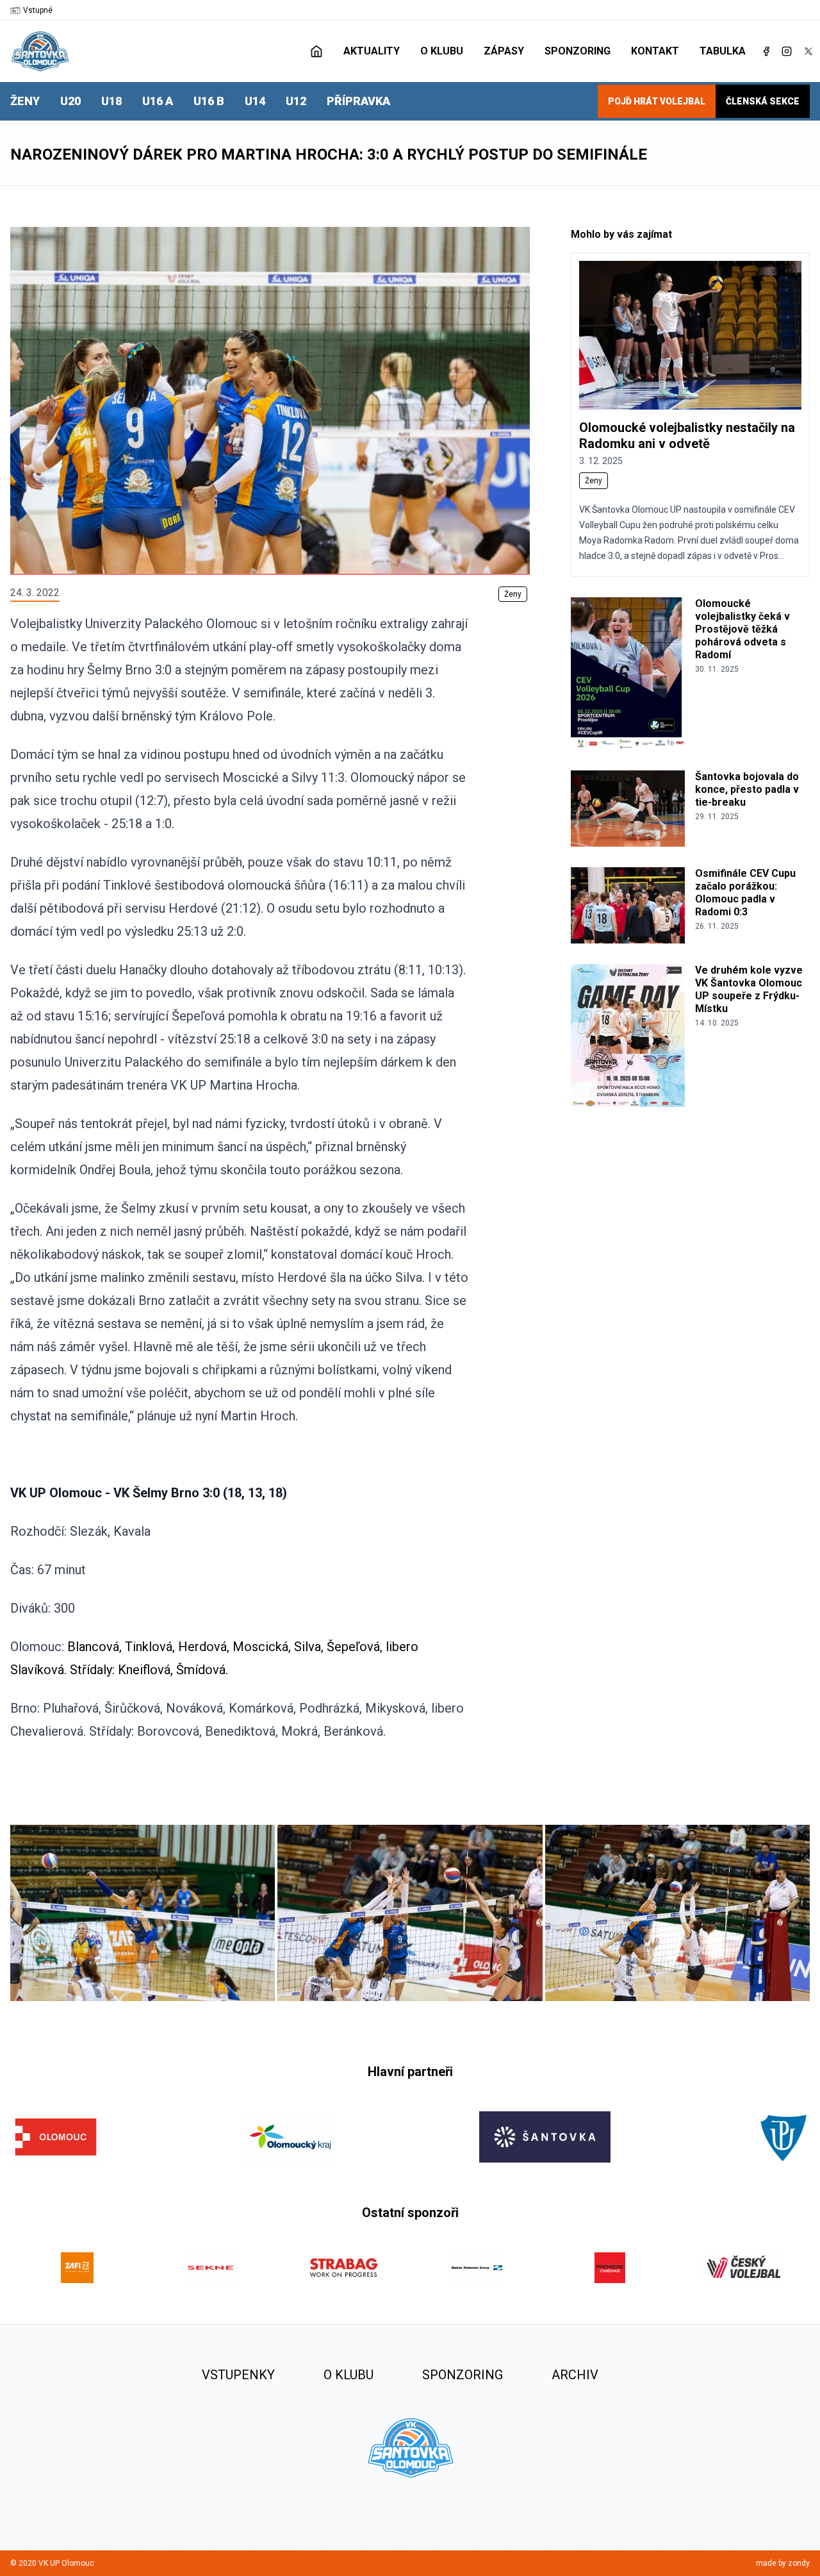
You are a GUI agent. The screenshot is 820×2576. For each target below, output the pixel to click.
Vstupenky (238, 2375)
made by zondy (783, 2563)
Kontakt (655, 51)
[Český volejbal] (743, 2268)
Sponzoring (578, 51)
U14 (255, 101)
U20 (70, 101)
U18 (111, 101)
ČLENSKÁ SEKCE (763, 101)
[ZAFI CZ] (77, 2268)
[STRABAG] (343, 2268)
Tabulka (723, 51)
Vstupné (38, 10)
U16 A (158, 101)
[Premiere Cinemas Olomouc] (610, 2268)
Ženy (25, 101)
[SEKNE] (210, 2268)
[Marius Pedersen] (477, 2268)
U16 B (209, 101)
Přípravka (358, 101)
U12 (296, 101)
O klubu (442, 51)
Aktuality (372, 51)
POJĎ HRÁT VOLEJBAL (657, 101)
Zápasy (504, 51)
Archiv (575, 2375)
